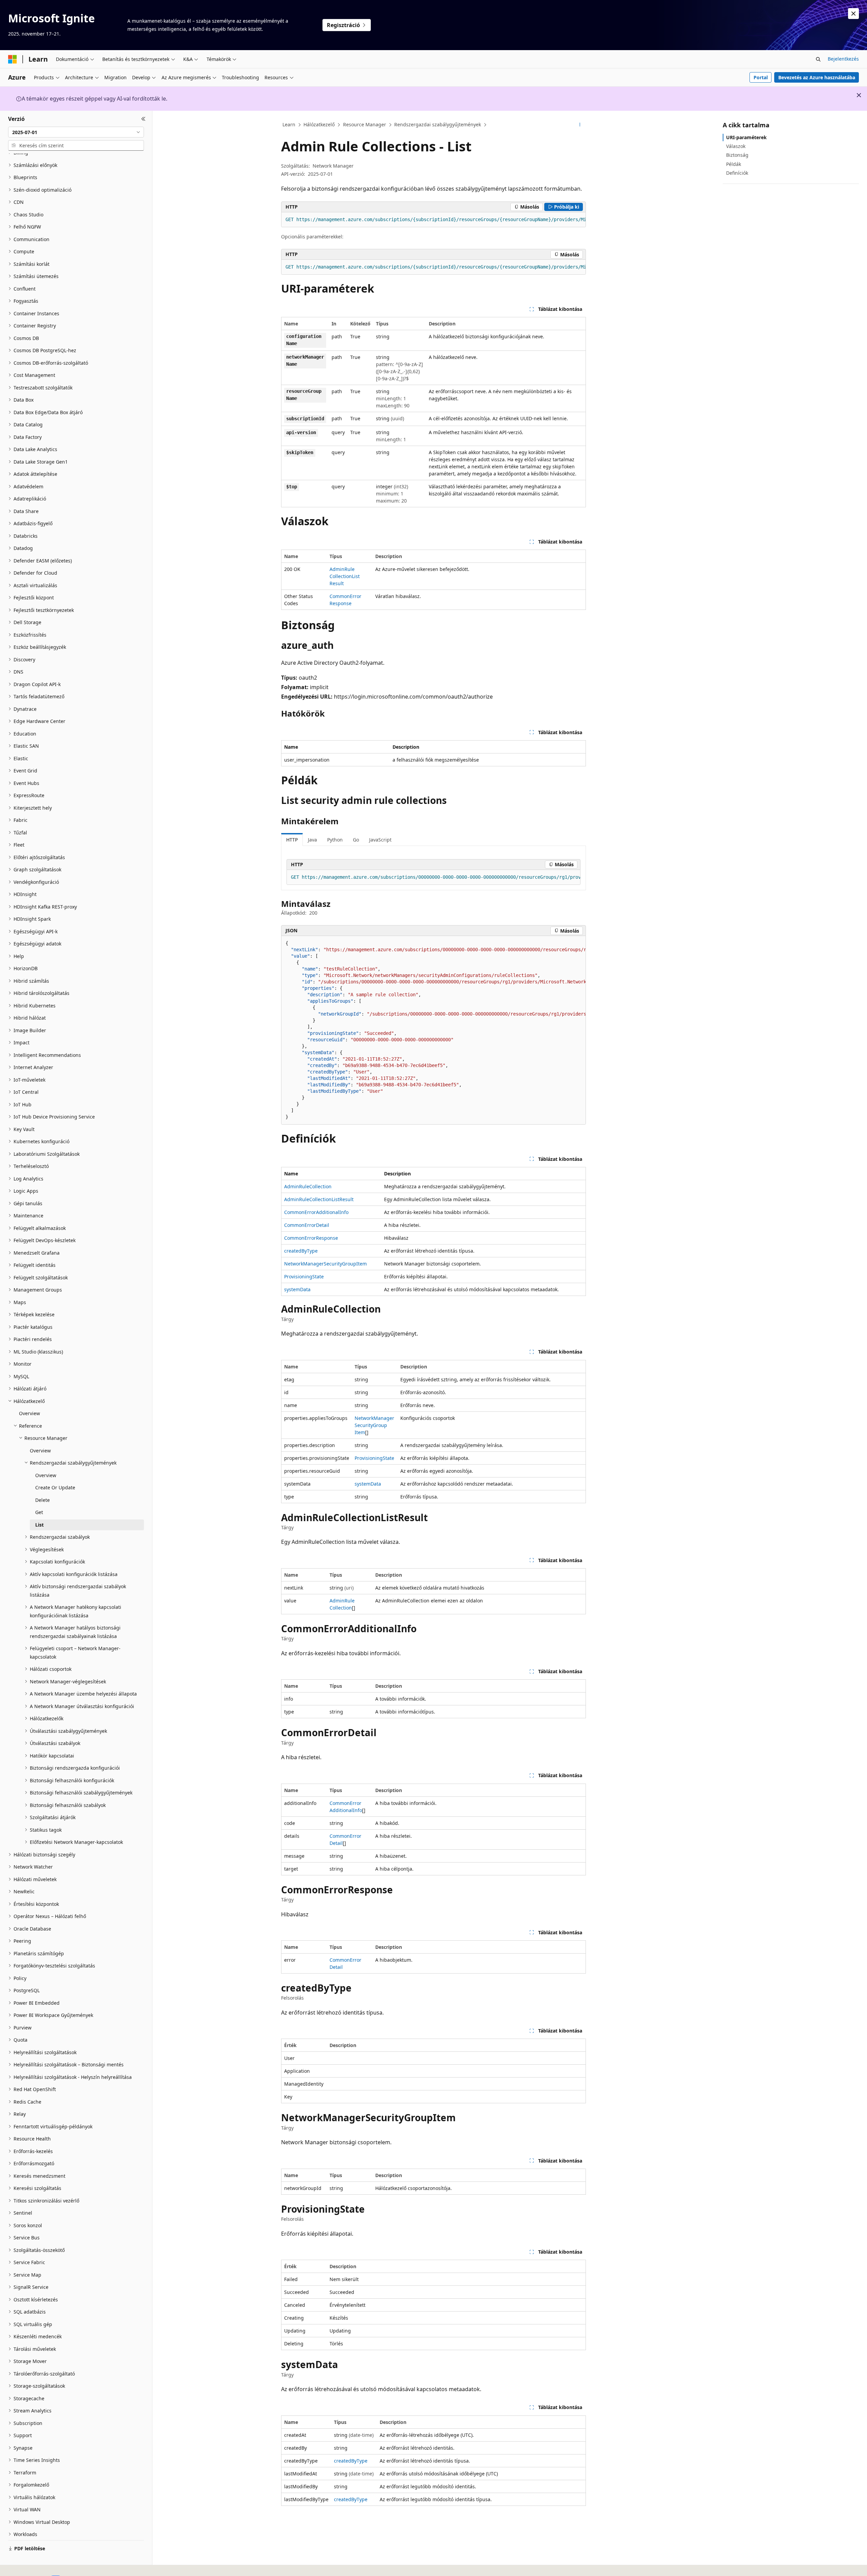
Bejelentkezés (843, 59)
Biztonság (737, 155)
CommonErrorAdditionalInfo (316, 1212)
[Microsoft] (13, 59)
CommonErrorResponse (311, 1238)
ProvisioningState (304, 1276)
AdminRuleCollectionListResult (345, 576)
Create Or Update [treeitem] (55, 1487)
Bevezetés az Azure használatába (817, 77)
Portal (761, 77)
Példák (734, 164)
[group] (433, 220)
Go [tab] (356, 840)
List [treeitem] (39, 1525)
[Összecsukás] (143, 119)
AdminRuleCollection (308, 1186)
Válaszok (736, 146)
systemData (297, 1289)
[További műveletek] (580, 125)
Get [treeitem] (39, 1512)
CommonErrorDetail (307, 1225)
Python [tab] (335, 840)
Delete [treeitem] (43, 1500)
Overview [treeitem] (29, 1413)
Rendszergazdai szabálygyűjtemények (438, 124)
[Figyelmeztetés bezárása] (853, 14)
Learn (289, 124)
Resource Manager (365, 124)
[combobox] (76, 132)
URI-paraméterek (746, 137)
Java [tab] (312, 840)
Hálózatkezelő (319, 124)
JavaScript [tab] (380, 840)
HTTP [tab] (292, 840)
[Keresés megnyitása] (818, 59)
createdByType (301, 1251)
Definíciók (737, 173)
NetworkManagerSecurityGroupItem (325, 1264)
